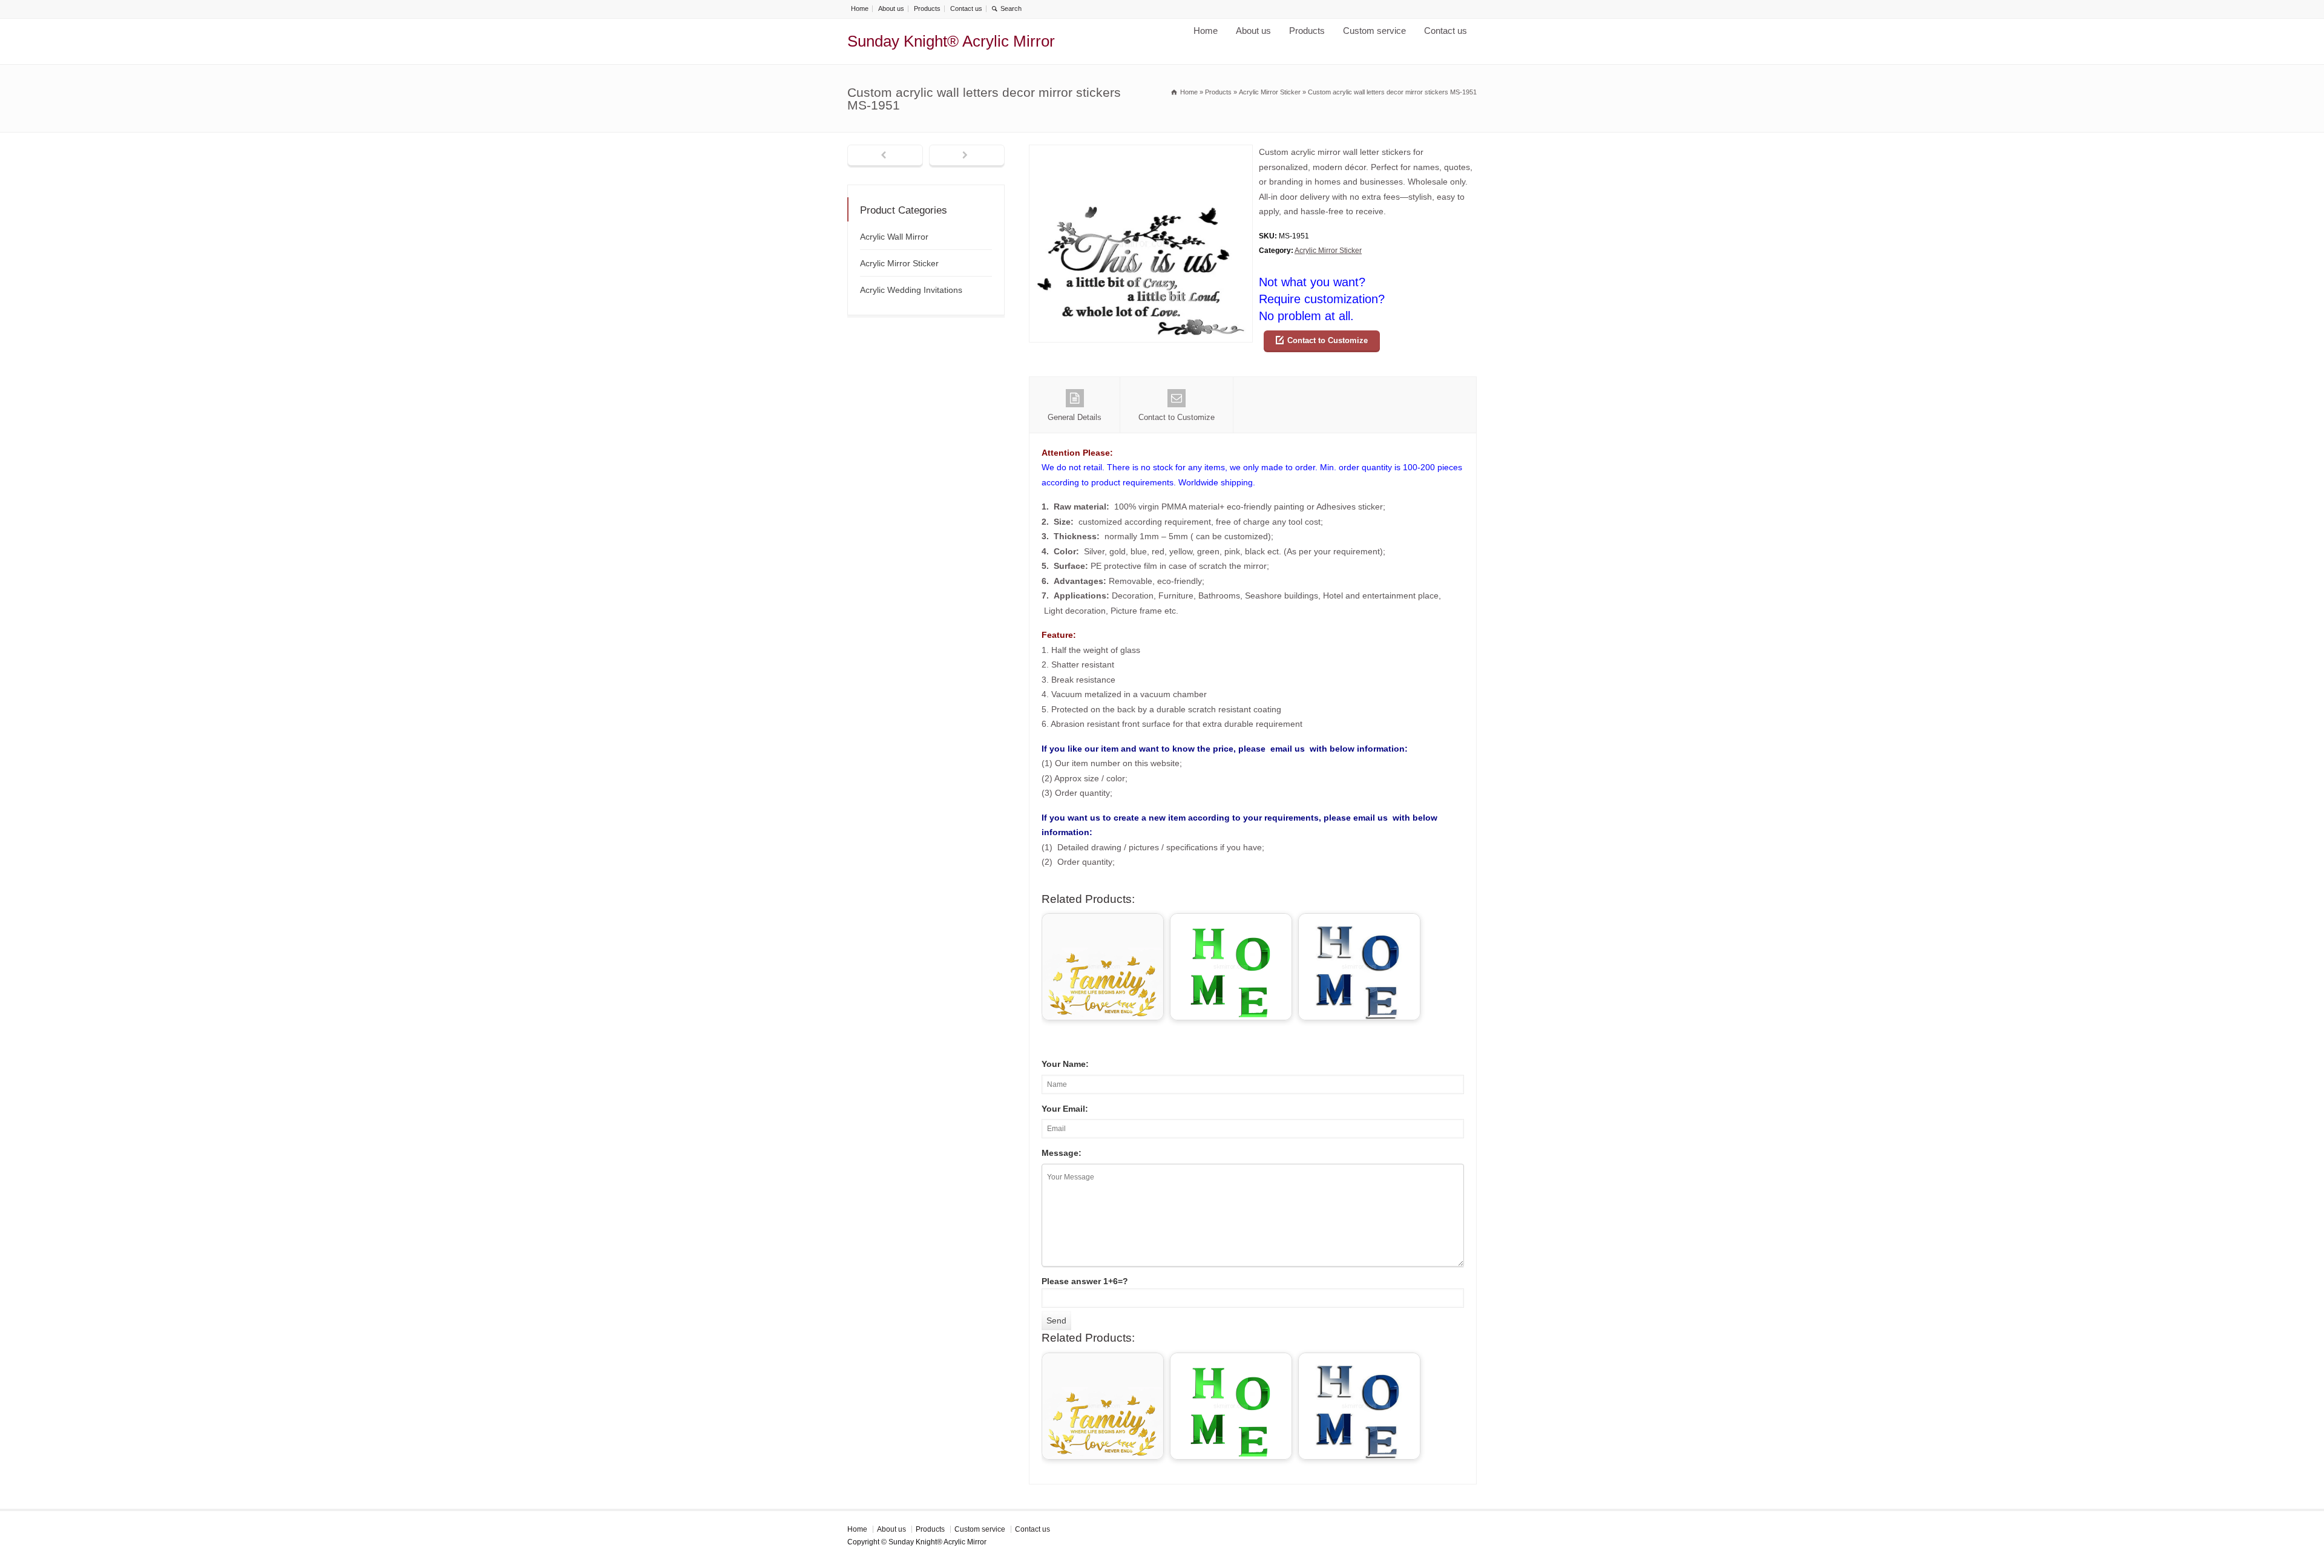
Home (860, 8)
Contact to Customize (1328, 340)
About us (891, 8)
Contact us (966, 8)
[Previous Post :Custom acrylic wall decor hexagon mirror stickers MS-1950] (885, 156)
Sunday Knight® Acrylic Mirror (951, 41)
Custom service (1374, 31)
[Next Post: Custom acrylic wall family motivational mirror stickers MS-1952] (967, 156)
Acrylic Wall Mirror (894, 237)
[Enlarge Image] (1141, 152)
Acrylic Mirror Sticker (1328, 251)
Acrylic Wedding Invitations (911, 290)
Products (927, 8)
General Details (1075, 417)
